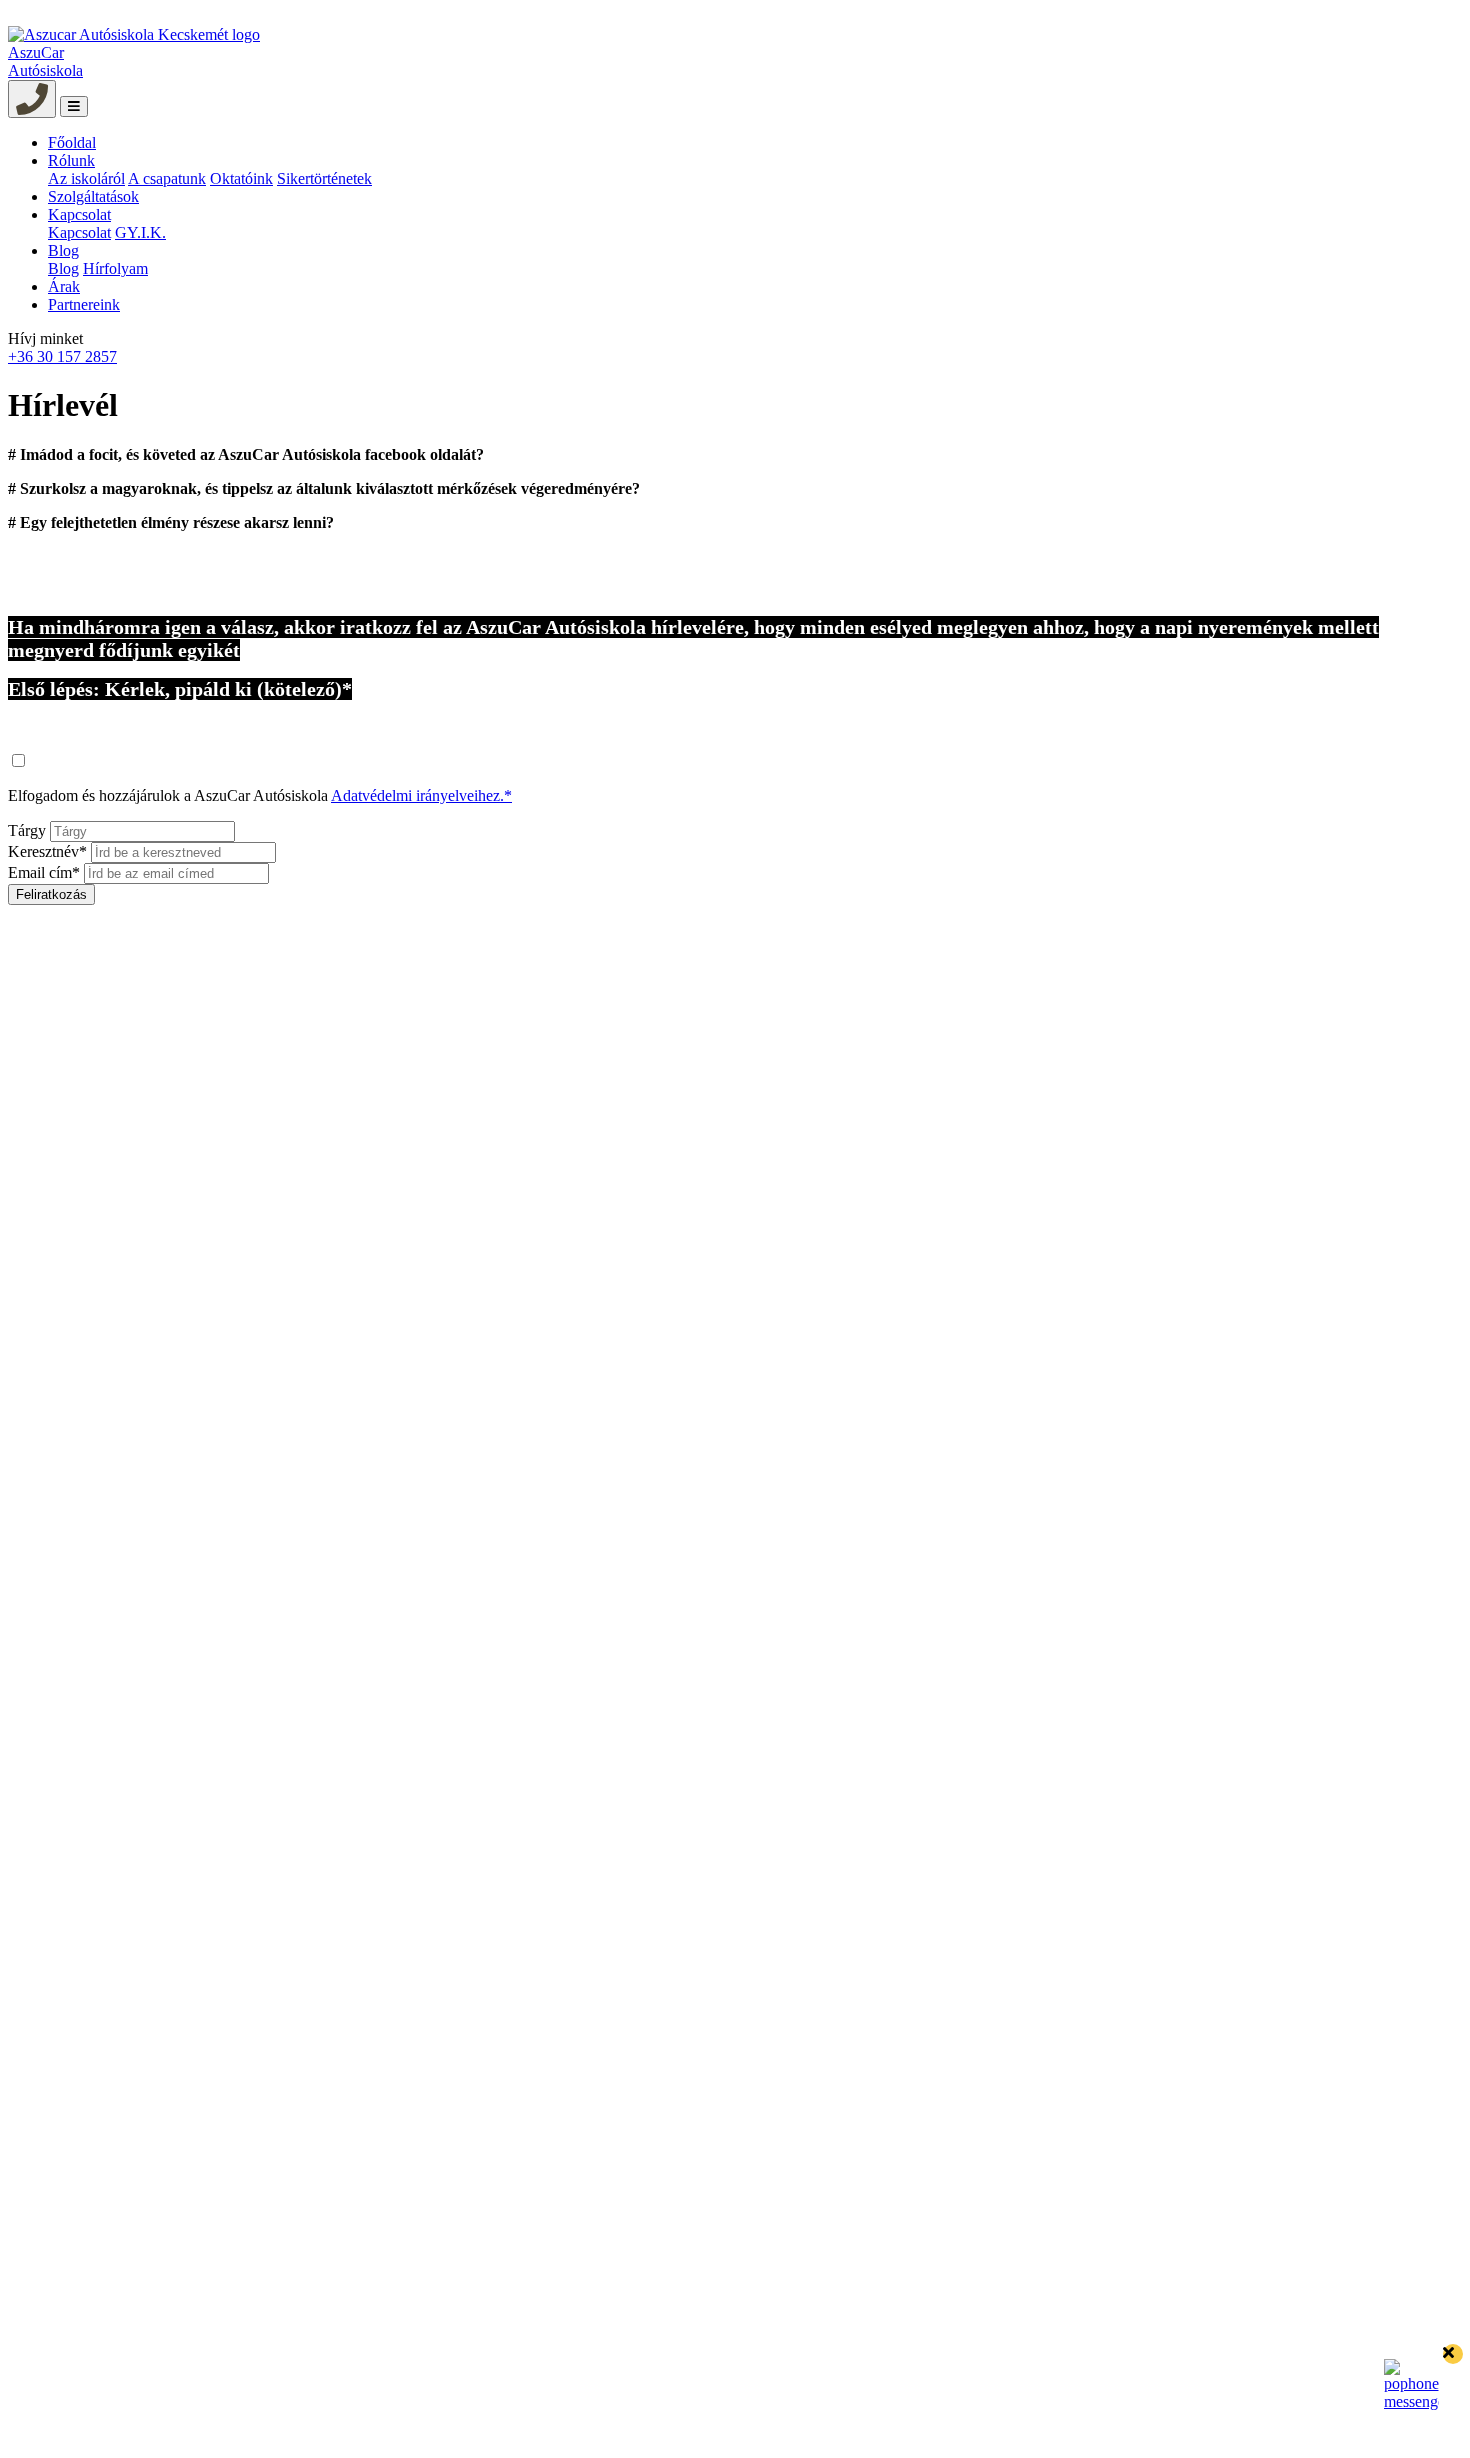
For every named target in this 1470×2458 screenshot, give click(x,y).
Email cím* (44, 872)
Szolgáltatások (93, 196)
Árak (64, 286)
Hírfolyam (115, 268)
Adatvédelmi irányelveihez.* (421, 795)
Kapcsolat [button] (79, 214)
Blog (63, 268)
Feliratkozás (51, 894)
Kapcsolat (79, 232)
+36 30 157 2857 (62, 356)
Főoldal (72, 142)
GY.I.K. (140, 232)
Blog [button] (63, 250)
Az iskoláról (86, 178)
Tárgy (27, 830)
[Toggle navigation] (74, 106)
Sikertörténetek (324, 178)
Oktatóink (241, 178)
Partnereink (84, 304)
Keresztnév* (47, 851)
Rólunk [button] (71, 160)
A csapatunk (167, 178)
